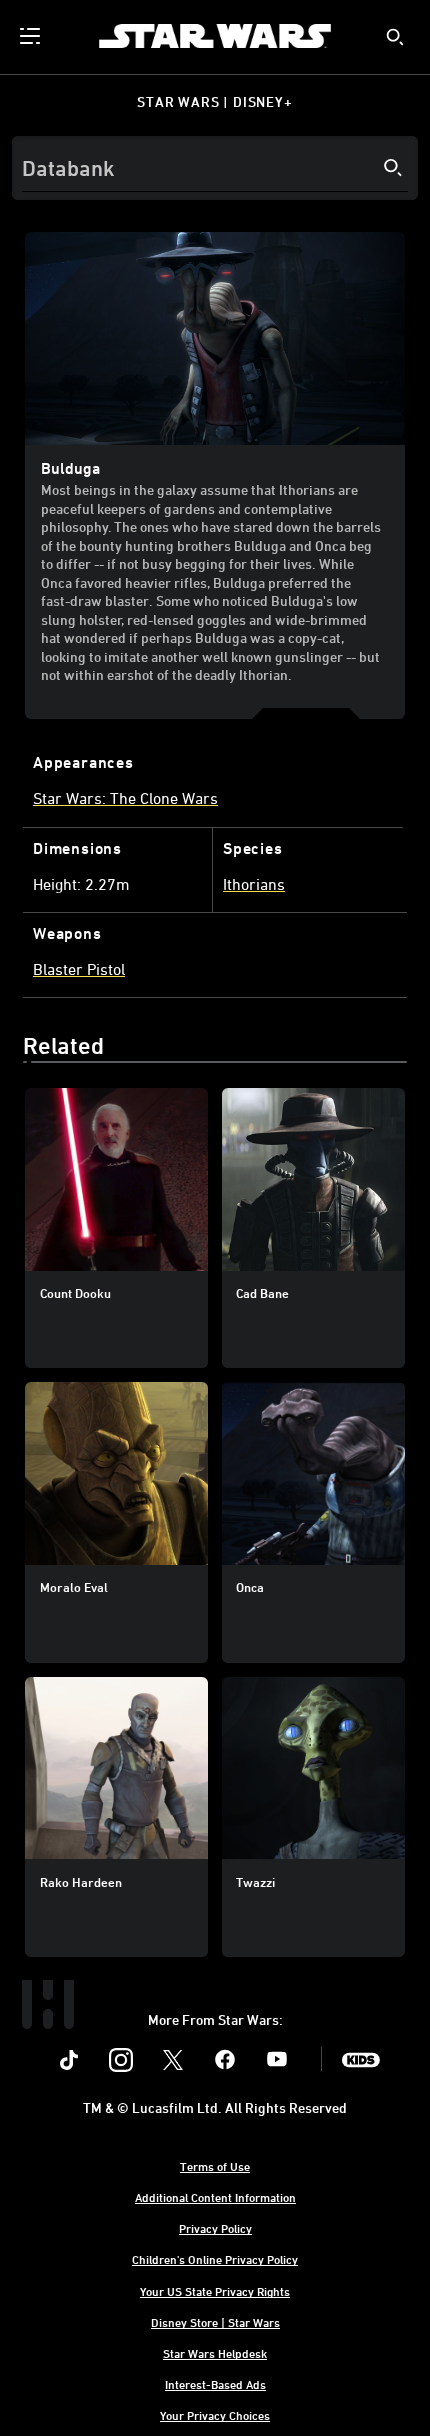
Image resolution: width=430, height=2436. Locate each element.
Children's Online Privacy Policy (215, 2259)
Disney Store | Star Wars (215, 2322)
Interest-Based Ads (215, 2384)
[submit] (395, 37)
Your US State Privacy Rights (215, 2291)
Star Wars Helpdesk (215, 2353)
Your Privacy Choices (215, 2415)
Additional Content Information (215, 2197)
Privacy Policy (215, 2228)
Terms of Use (215, 2166)
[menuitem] (32, 36)
